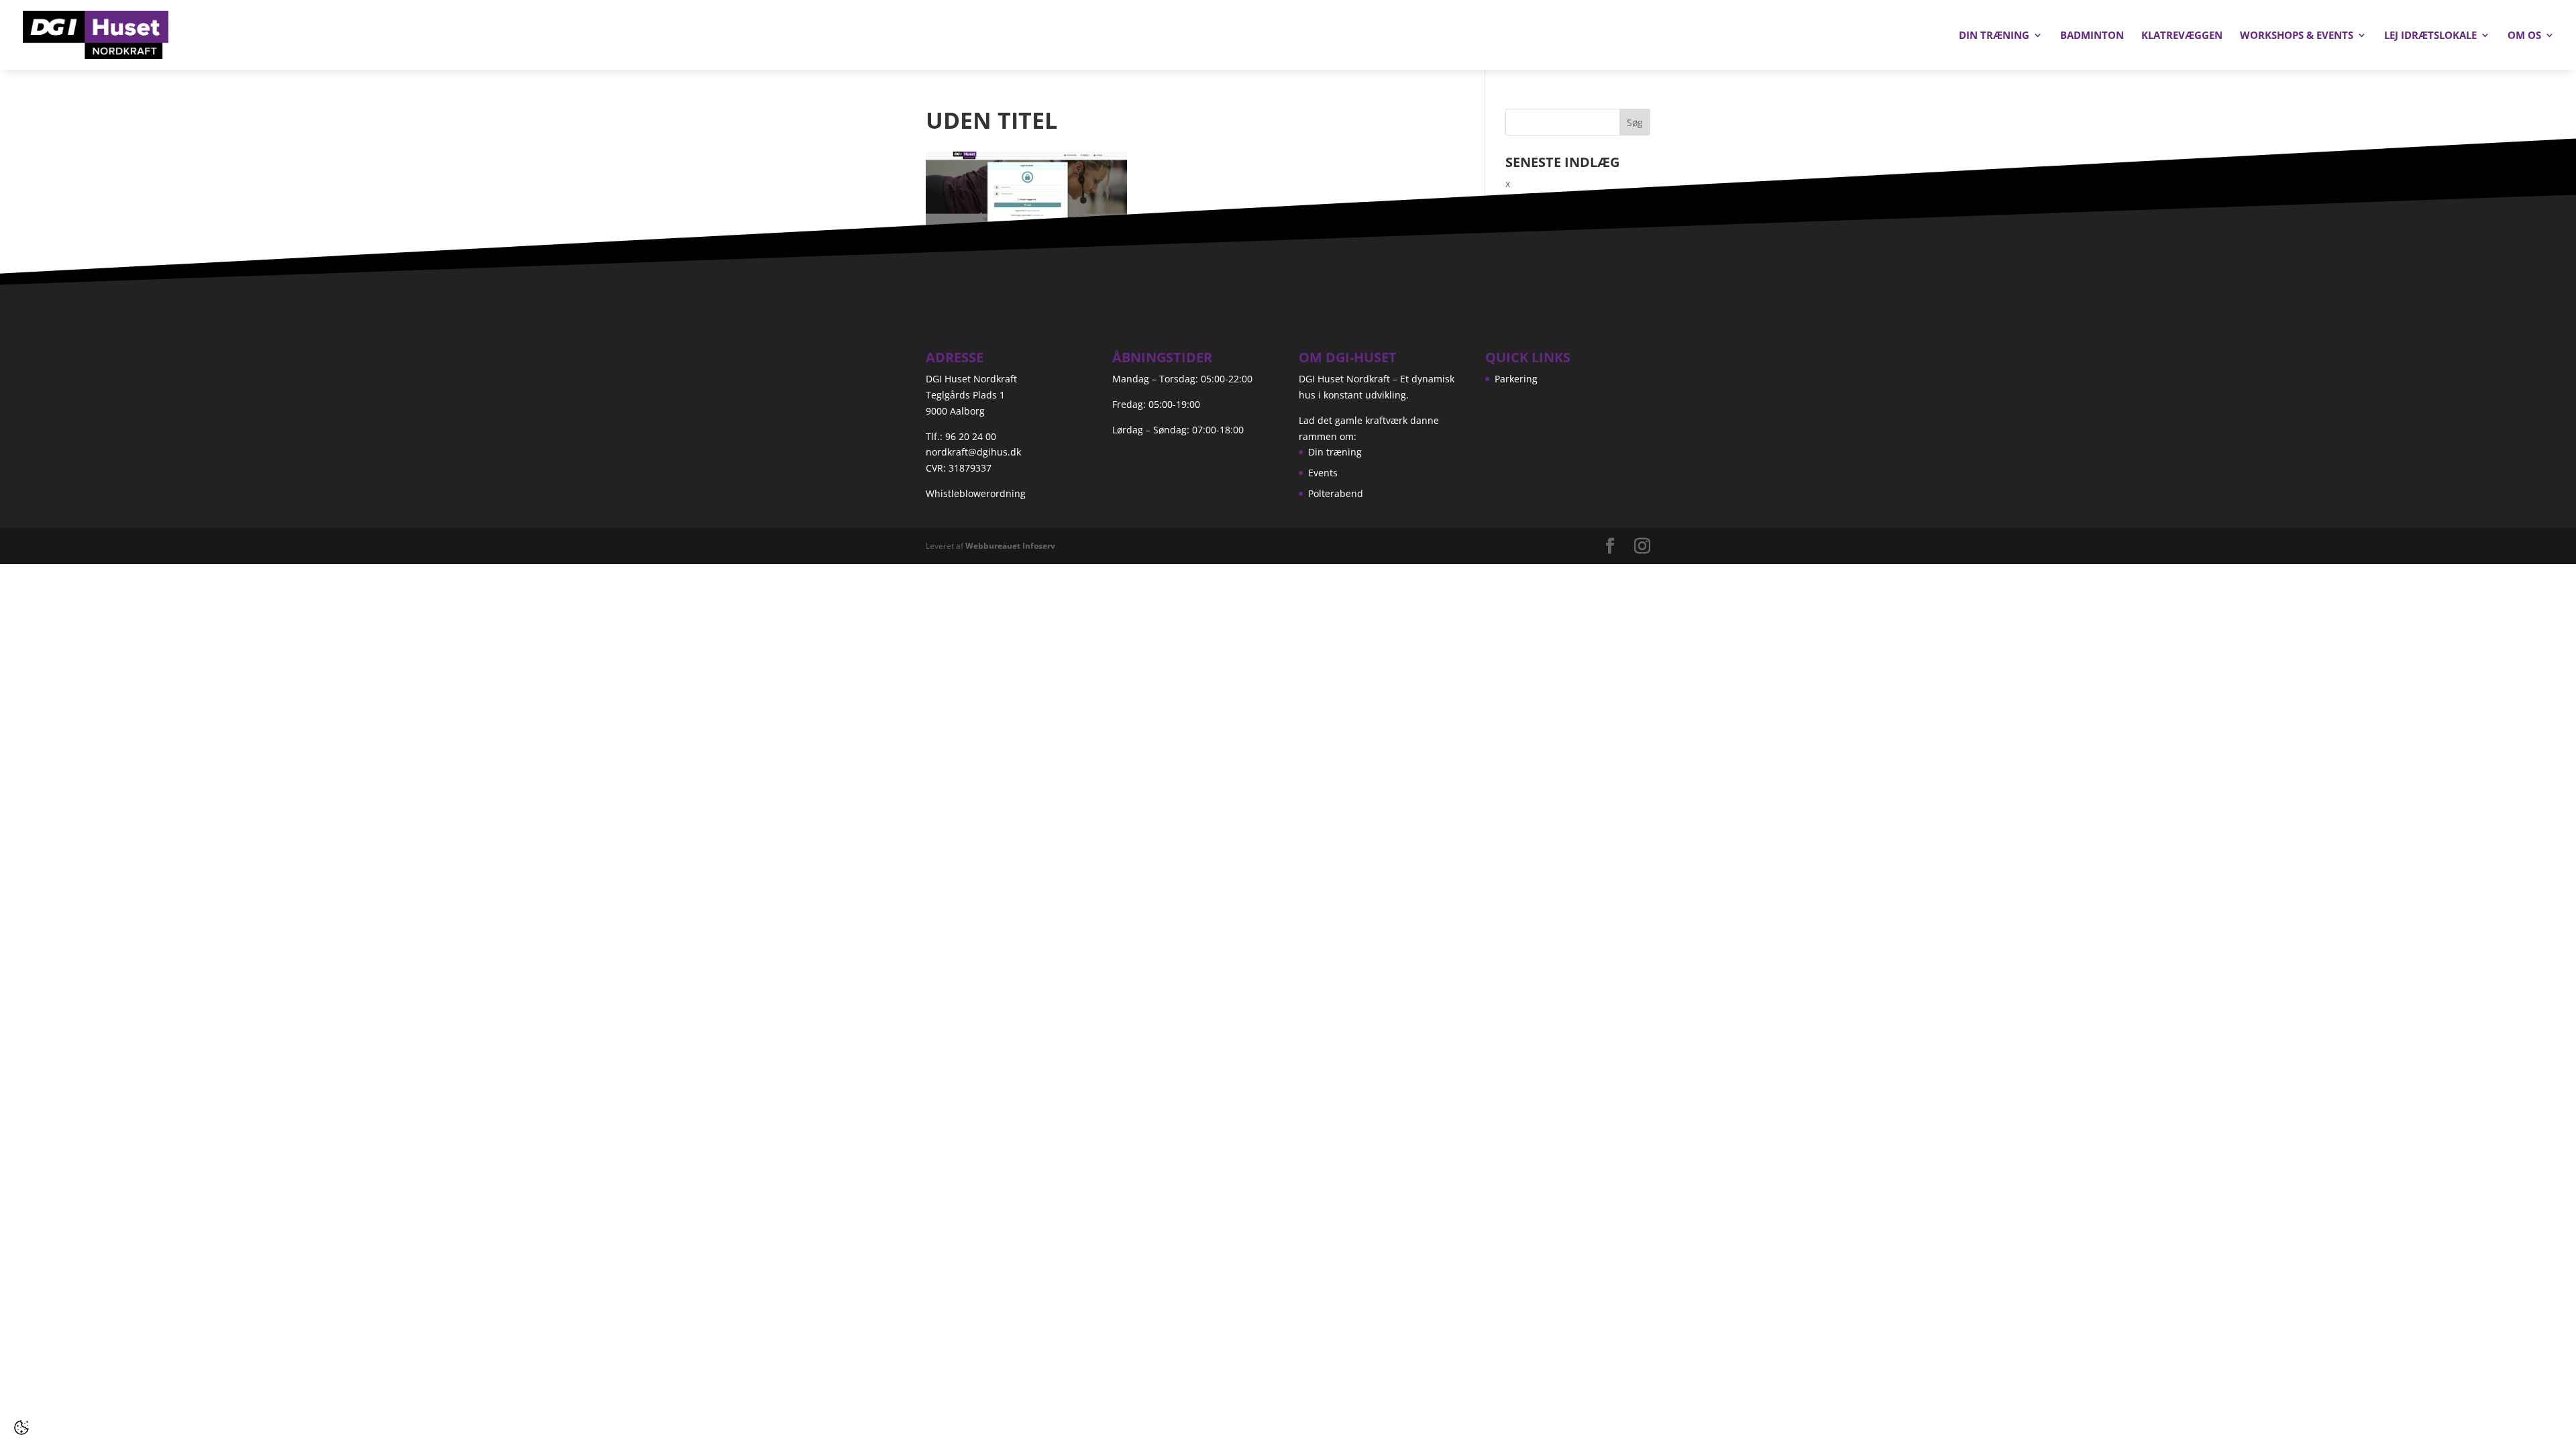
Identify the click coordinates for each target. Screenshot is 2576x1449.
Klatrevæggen (2182, 36)
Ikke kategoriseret (1545, 261)
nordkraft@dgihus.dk (973, 452)
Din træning (1994, 36)
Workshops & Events (2297, 36)
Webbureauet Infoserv (1010, 546)
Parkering (1516, 379)
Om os (2524, 36)
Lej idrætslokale (2430, 36)
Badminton (2092, 36)
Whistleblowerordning (976, 493)
